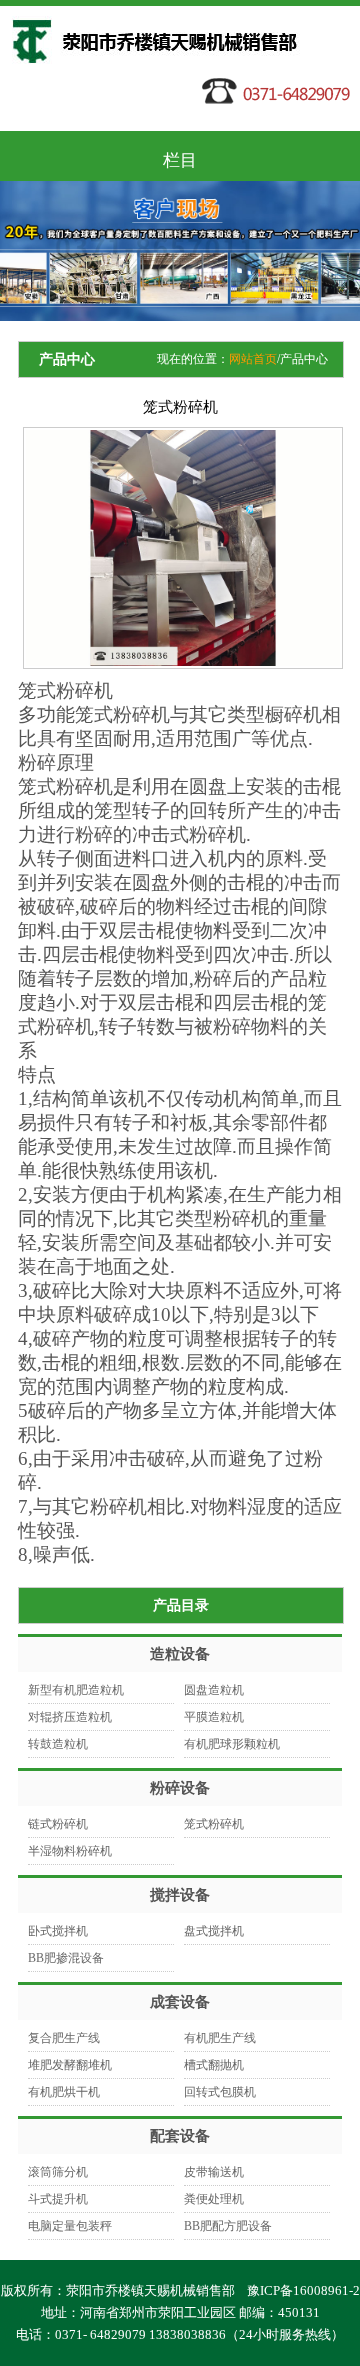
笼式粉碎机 (214, 1824)
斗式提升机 (58, 2199)
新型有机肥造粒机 (76, 1690)
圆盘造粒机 (214, 1690)
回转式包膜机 (220, 2092)
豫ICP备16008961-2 (303, 2290)
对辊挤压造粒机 (70, 1717)
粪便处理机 (214, 2199)
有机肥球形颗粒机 (232, 1744)
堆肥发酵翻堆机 (70, 2065)
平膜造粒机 (214, 1717)
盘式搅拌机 (214, 1931)
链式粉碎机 (58, 1824)
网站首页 (253, 359)
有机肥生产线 (220, 2038)
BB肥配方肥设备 (228, 2226)
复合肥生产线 (64, 2038)
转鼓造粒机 (58, 1744)
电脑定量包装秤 (70, 2226)
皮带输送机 (214, 2172)
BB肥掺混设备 (66, 1958)
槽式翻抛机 (214, 2065)
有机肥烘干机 (64, 2092)
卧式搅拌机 (58, 1931)
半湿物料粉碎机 (70, 1851)
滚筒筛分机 (58, 2172)
